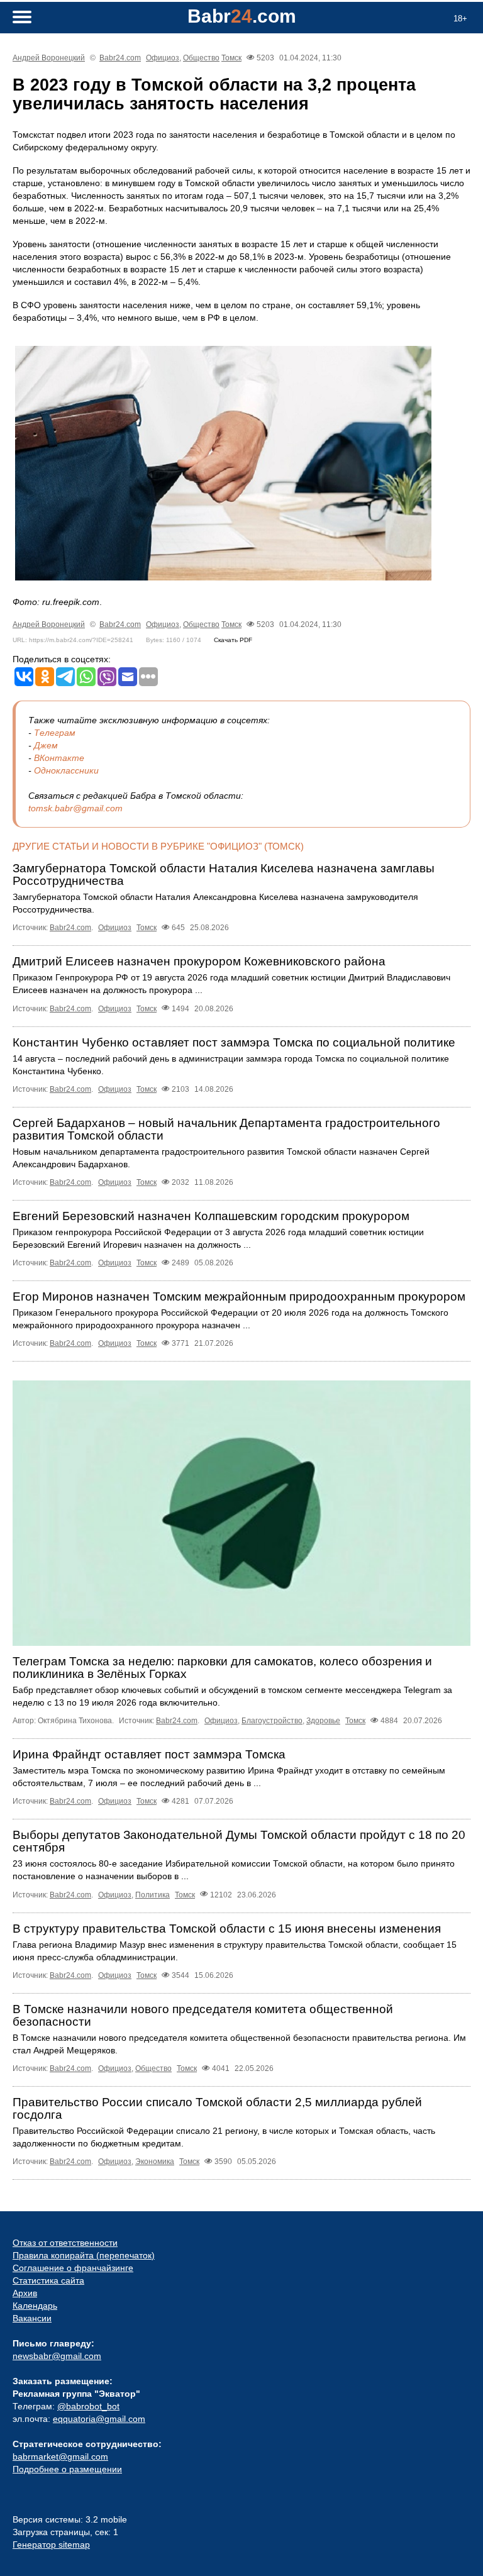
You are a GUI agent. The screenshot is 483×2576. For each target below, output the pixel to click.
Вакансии (32, 2318)
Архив (25, 2293)
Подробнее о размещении (67, 2469)
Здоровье (323, 1721)
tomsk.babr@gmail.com (75, 808)
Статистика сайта (48, 2280)
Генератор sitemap (51, 2545)
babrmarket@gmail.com (60, 2457)
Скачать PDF (233, 640)
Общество (201, 58)
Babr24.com (120, 58)
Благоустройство (272, 1721)
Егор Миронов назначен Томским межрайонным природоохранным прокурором (239, 1296)
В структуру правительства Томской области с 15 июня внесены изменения (227, 1929)
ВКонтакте (59, 758)
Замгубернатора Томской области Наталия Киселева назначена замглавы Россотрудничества (224, 874)
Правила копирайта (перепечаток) (84, 2255)
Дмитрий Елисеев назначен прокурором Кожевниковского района (199, 961)
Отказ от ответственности (65, 2243)
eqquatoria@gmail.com (99, 2419)
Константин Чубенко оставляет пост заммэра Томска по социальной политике (234, 1042)
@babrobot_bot (88, 2406)
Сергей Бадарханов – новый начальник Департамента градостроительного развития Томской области (226, 1129)
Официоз (163, 58)
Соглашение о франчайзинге (73, 2268)
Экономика (155, 2162)
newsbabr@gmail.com (57, 2356)
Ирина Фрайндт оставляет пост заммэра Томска (149, 1754)
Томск (231, 58)
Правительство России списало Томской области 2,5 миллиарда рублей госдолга (217, 2108)
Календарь (35, 2306)
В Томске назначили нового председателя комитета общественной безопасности (203, 2015)
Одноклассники (66, 770)
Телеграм (55, 733)
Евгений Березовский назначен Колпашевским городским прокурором (211, 1216)
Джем (46, 745)
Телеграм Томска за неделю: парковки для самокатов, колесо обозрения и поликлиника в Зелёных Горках (222, 1668)
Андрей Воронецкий (49, 58)
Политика (153, 1895)
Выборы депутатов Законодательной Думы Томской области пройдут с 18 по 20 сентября (239, 1841)
